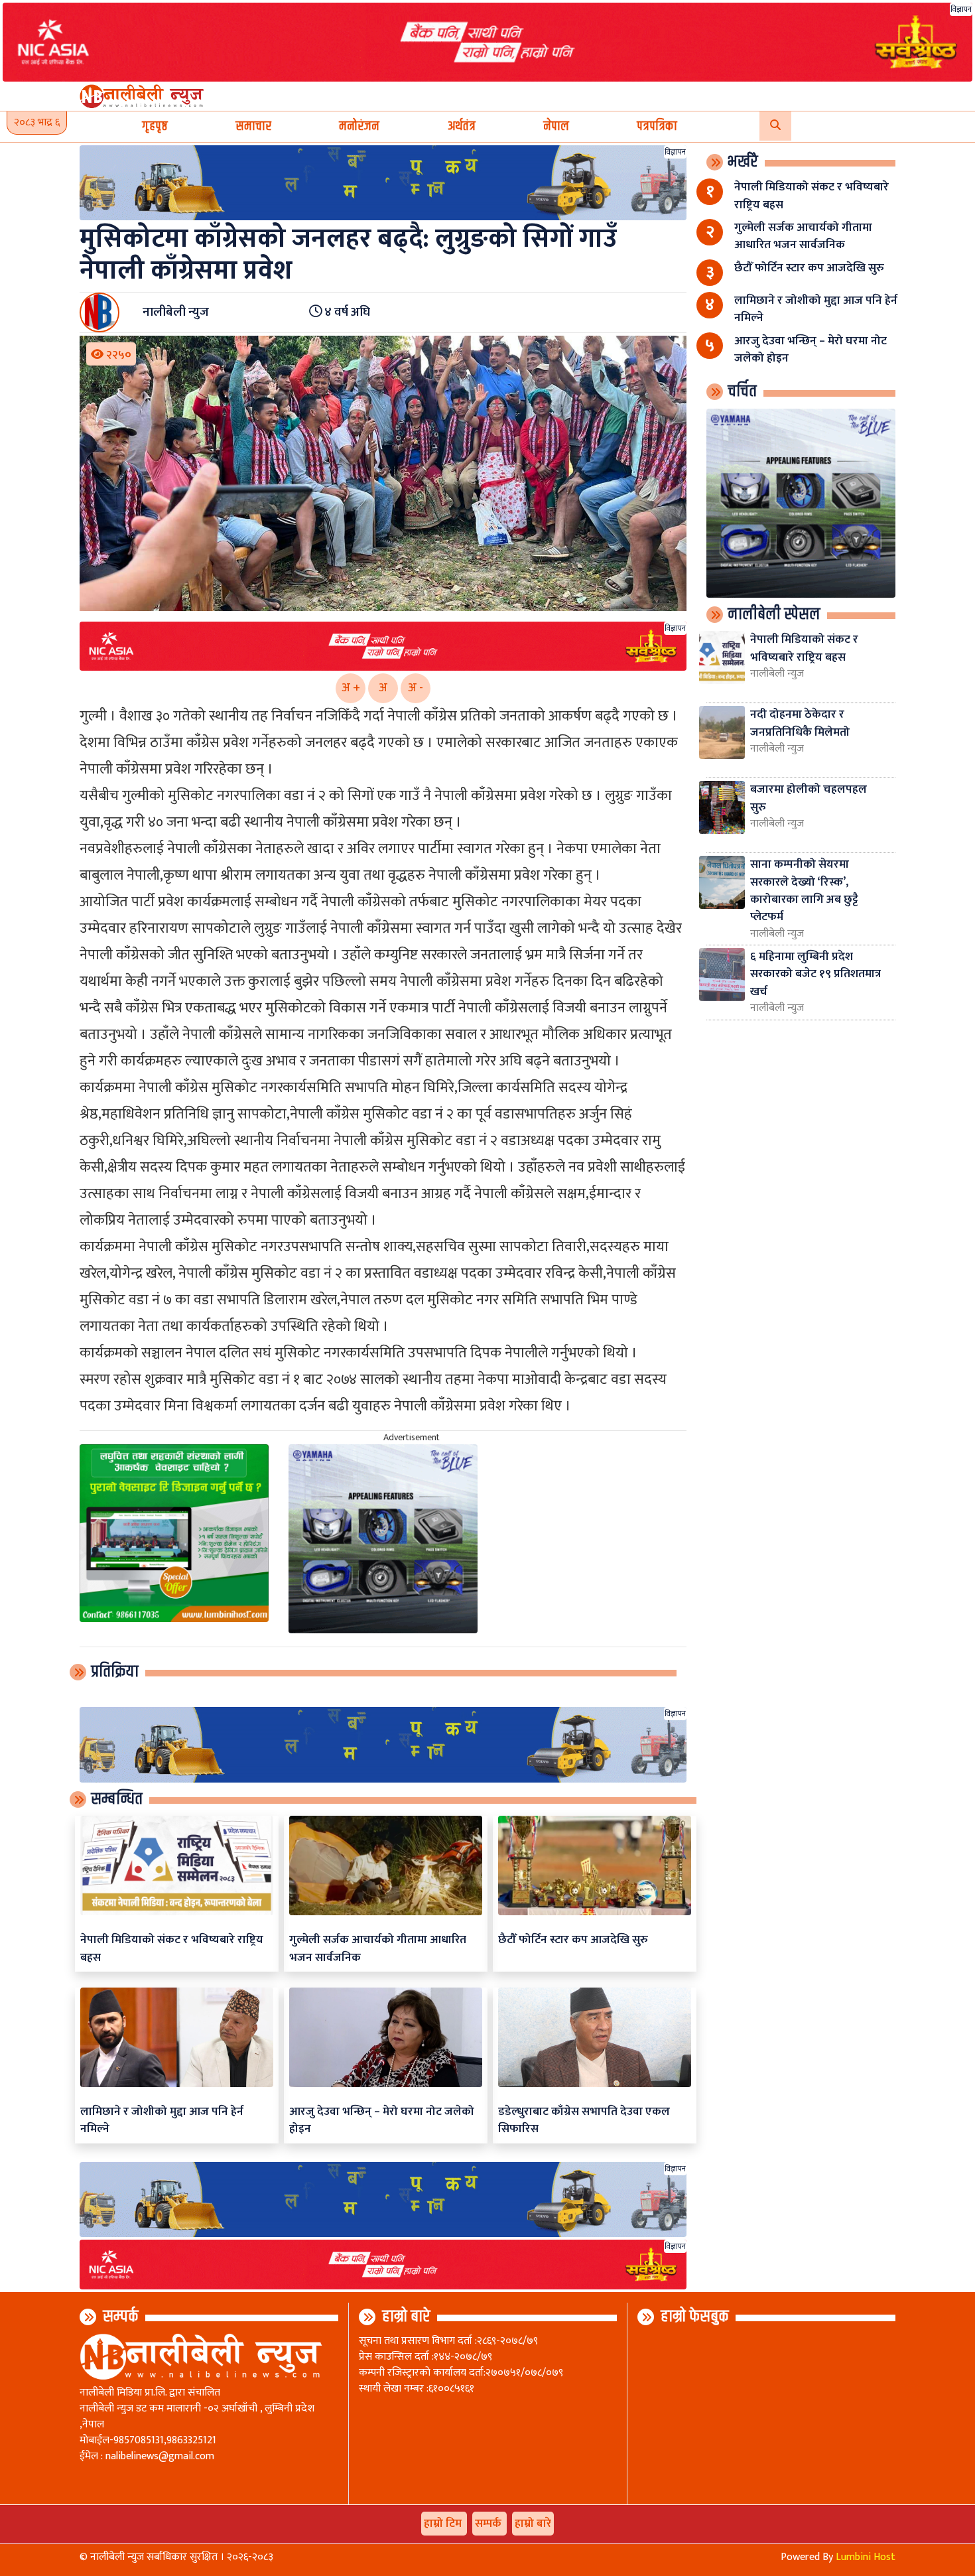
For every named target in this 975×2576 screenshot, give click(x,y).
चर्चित (742, 391)
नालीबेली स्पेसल (774, 614)
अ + (351, 688)
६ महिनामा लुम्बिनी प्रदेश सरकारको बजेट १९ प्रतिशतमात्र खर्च (815, 974)
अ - (416, 688)
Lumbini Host (866, 2557)
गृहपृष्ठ (155, 126)
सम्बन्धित (117, 1799)
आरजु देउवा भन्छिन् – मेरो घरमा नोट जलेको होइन (382, 2120)
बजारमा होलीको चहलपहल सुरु (809, 798)
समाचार (253, 126)
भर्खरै (743, 162)
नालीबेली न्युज (777, 674)
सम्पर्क (121, 2317)
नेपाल (556, 126)
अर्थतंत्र (462, 126)
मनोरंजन (359, 126)
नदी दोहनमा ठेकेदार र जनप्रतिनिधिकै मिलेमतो (800, 723)
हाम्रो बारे (406, 2317)
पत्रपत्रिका (657, 126)
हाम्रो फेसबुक (695, 2317)
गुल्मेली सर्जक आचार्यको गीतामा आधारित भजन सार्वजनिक (378, 1948)
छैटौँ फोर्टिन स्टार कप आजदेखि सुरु (573, 1939)
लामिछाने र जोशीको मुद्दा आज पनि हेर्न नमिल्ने (162, 2120)
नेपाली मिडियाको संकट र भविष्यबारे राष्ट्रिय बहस (172, 1948)
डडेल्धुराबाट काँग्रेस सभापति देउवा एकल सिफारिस (584, 2120)
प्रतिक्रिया (115, 1672)
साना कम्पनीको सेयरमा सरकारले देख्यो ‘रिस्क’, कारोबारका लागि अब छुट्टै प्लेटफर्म (804, 890)
